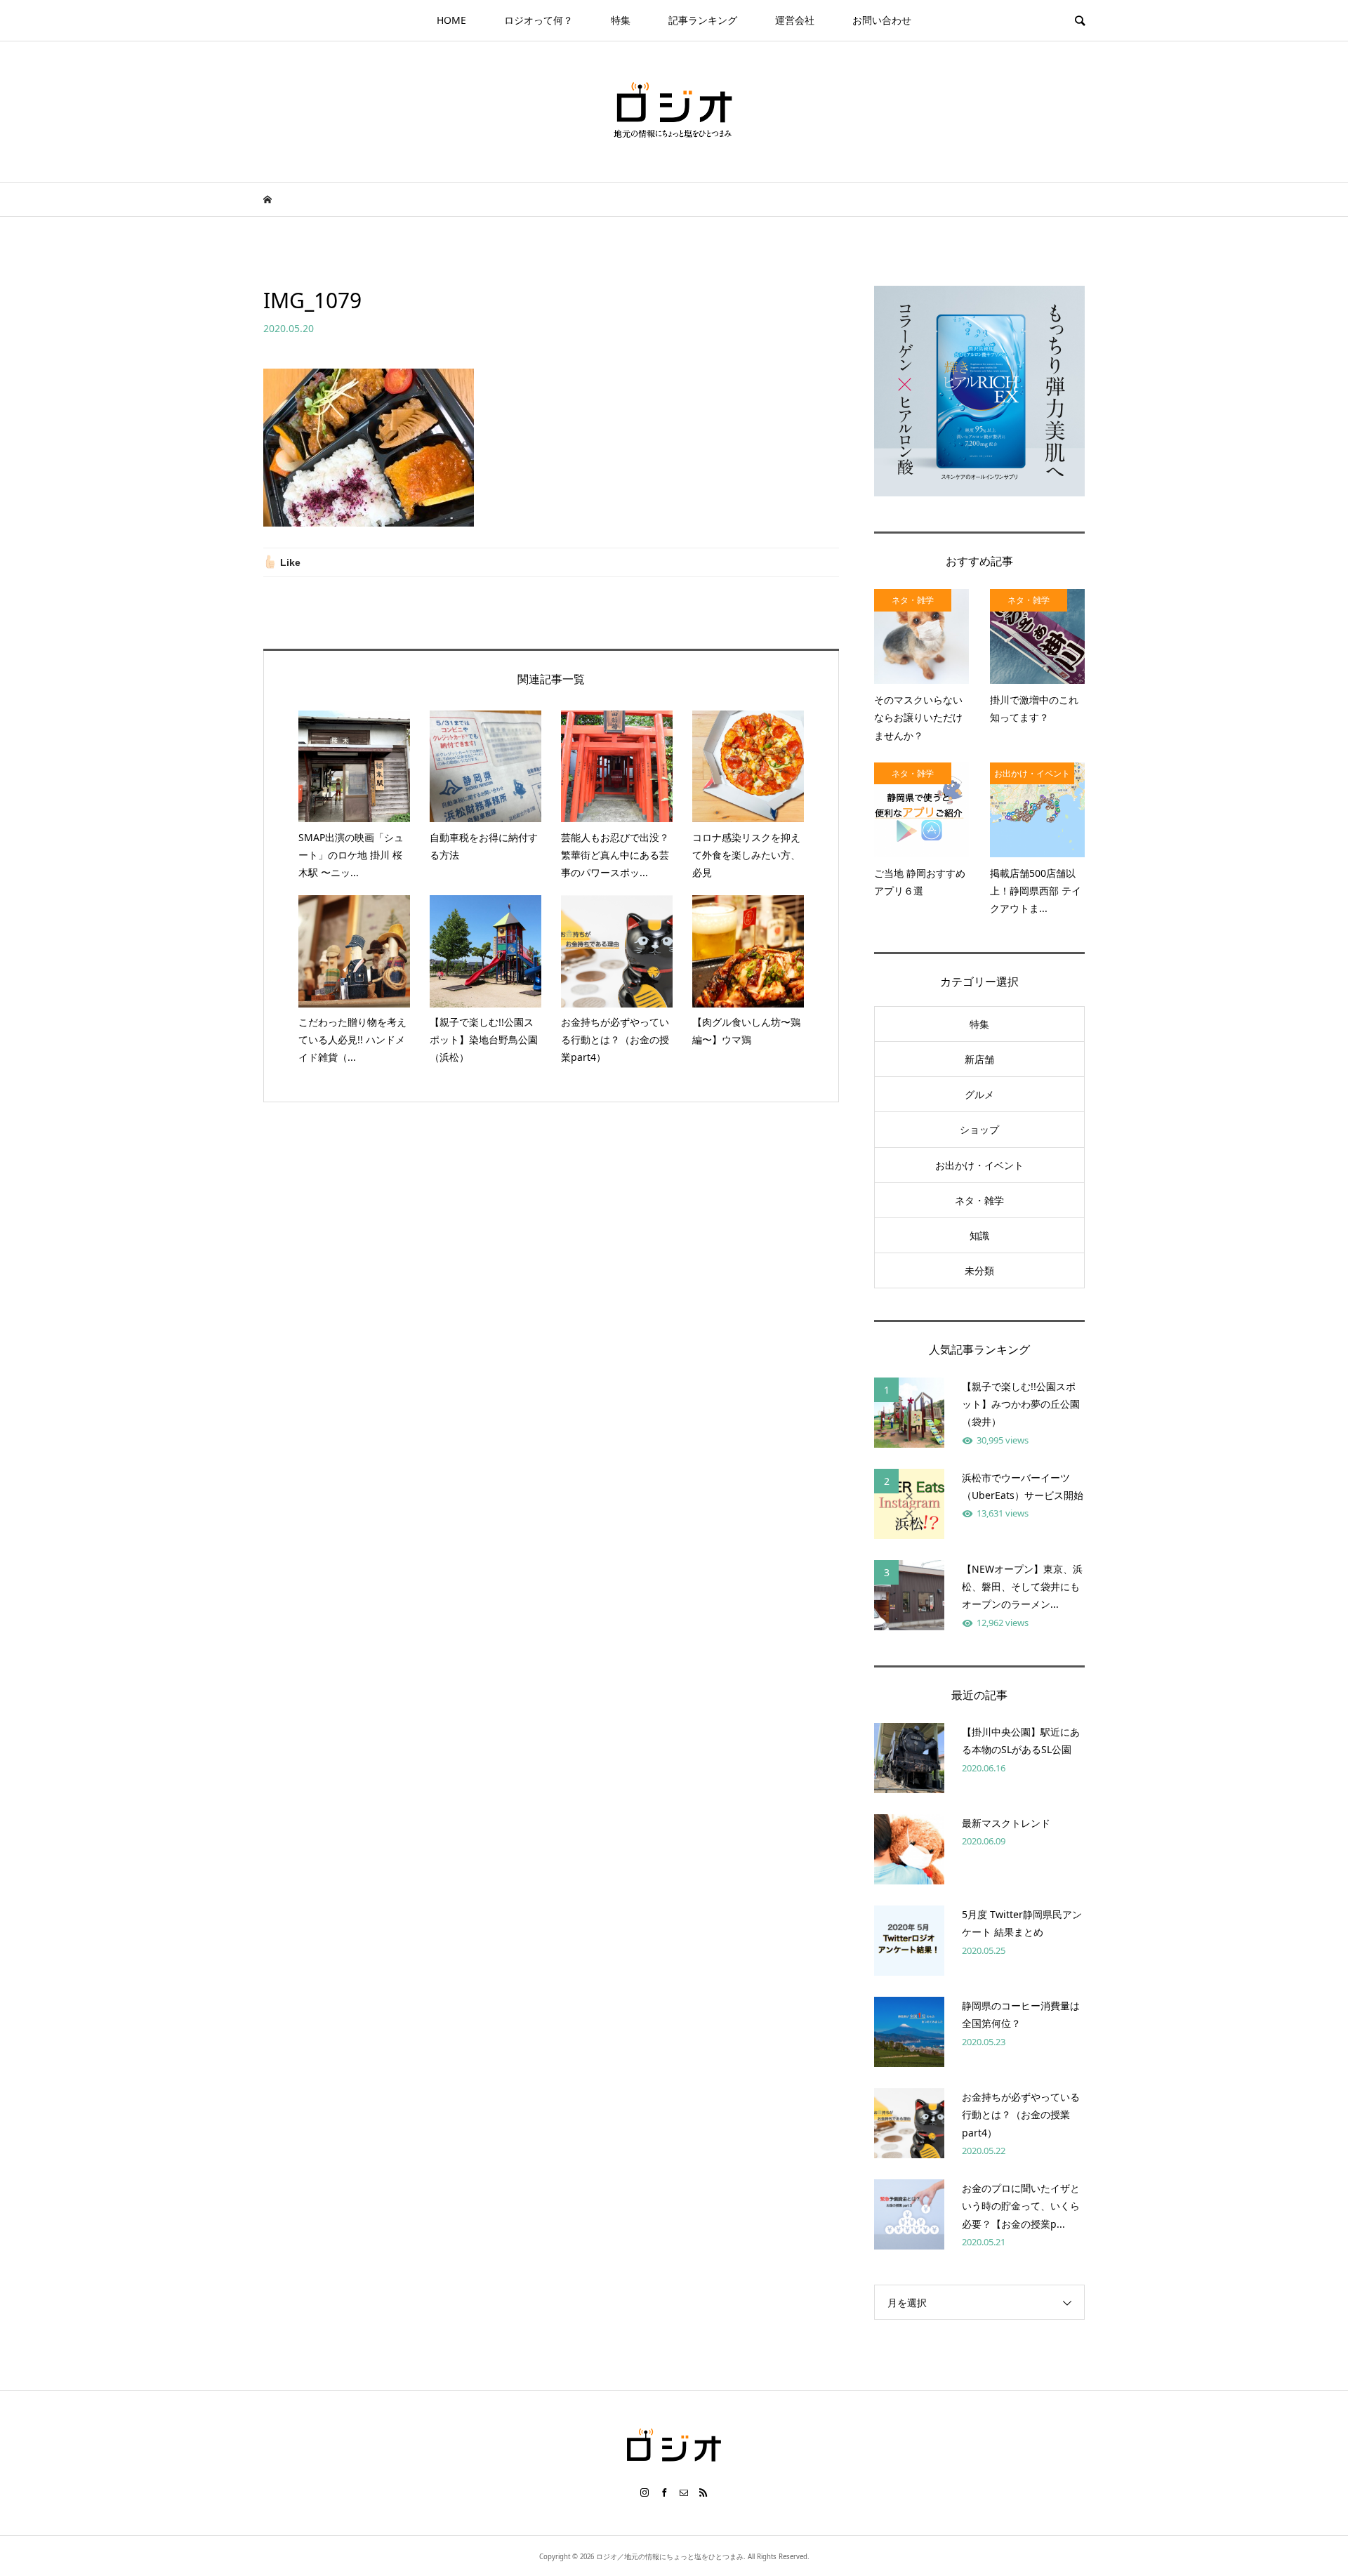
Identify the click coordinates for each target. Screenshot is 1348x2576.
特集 (621, 20)
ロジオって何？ (538, 20)
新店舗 (979, 1059)
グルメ (979, 1094)
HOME (451, 20)
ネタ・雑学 (979, 1200)
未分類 (979, 1270)
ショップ (979, 1129)
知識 (979, 1235)
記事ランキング (703, 20)
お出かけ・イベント (979, 1165)
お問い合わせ (882, 20)
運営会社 (795, 20)
